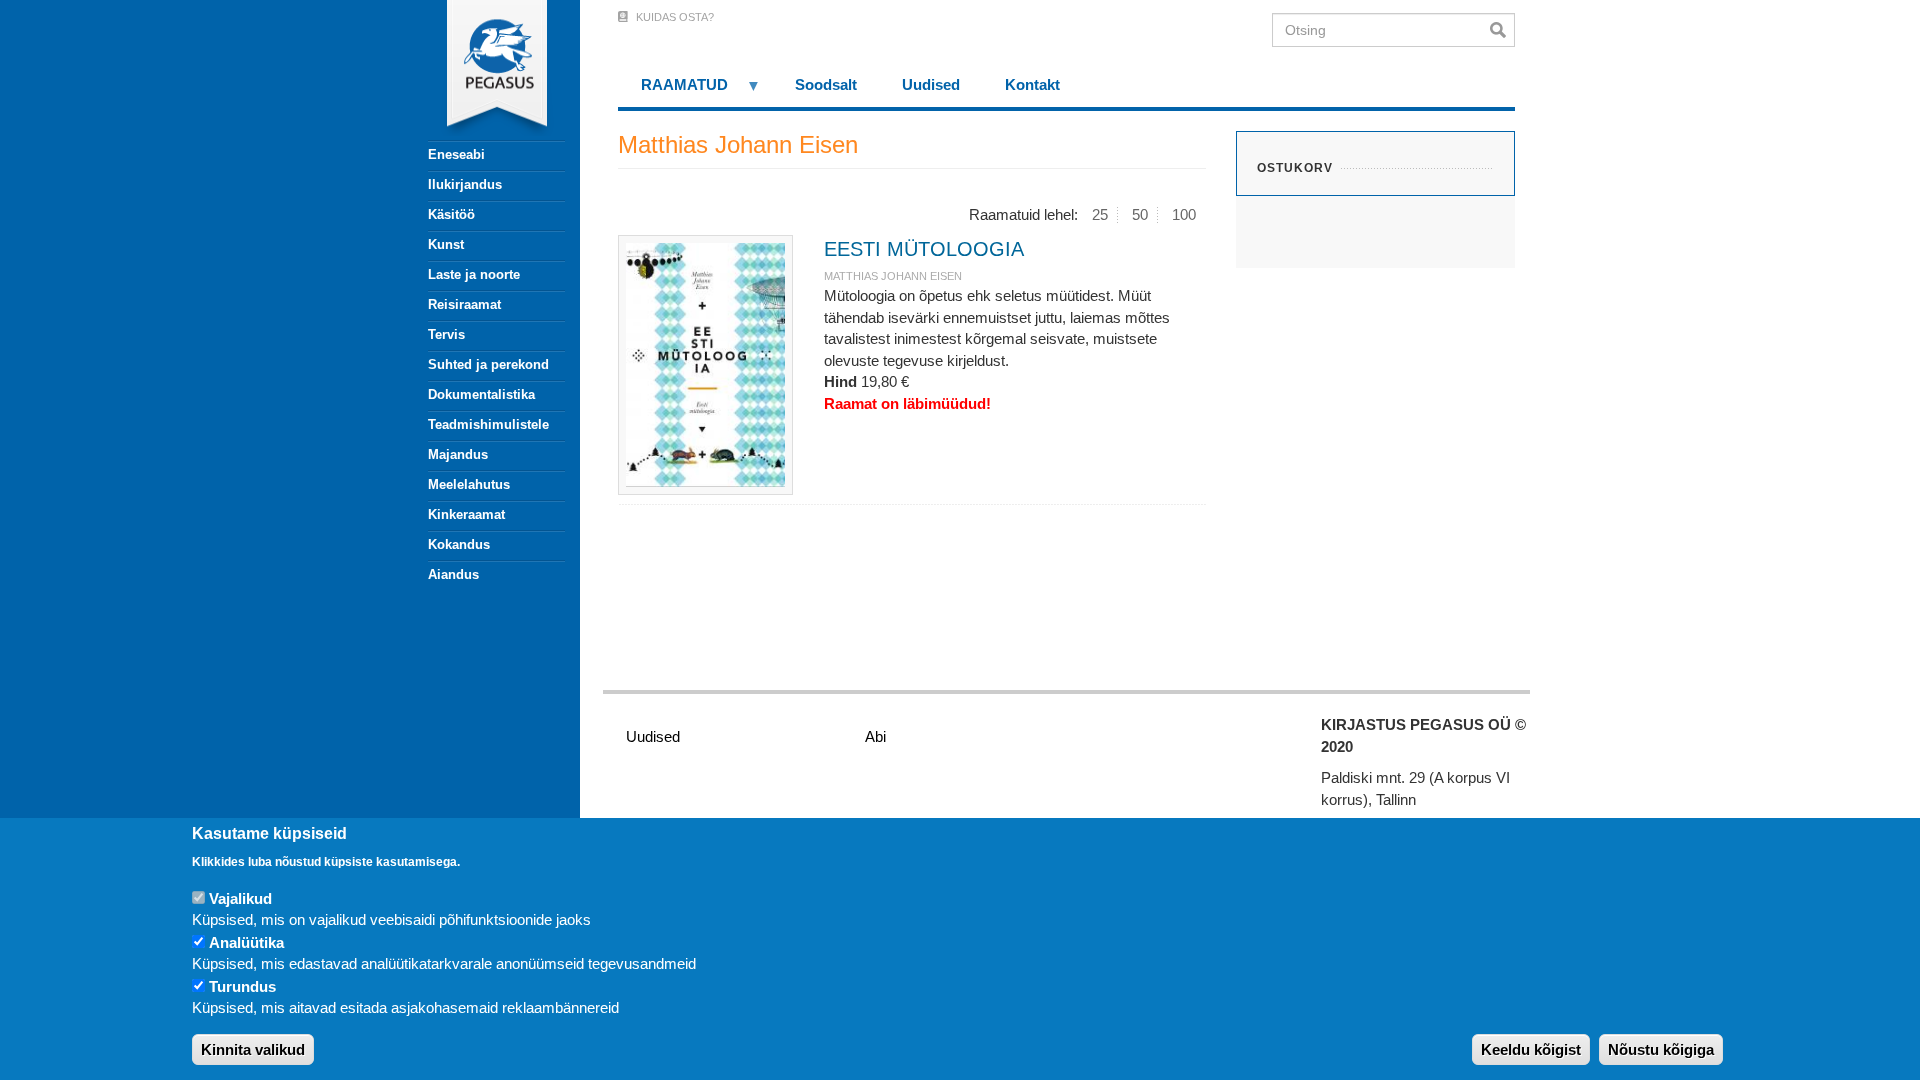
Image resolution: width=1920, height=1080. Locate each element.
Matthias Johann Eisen (893, 276)
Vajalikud (240, 898)
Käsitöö (451, 214)
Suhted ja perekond (488, 364)
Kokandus (459, 544)
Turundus (242, 986)
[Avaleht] (485, 70)
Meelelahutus (469, 484)
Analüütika (246, 942)
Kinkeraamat (466, 514)
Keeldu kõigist (1531, 1049)
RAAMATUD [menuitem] (673, 91)
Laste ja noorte (474, 274)
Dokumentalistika (481, 394)
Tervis (446, 334)
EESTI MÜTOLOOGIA (924, 249)
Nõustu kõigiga (1661, 1049)
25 (1100, 214)
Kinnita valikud (253, 1049)
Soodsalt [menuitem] (826, 84)
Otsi (1502, 30)
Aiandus (453, 574)
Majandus (458, 454)
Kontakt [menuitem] (1032, 84)
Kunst (446, 244)
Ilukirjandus (465, 184)
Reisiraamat (464, 304)
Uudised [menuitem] (931, 84)
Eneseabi (456, 154)
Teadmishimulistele (488, 424)
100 (1184, 214)
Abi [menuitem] (875, 736)
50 (1140, 214)
